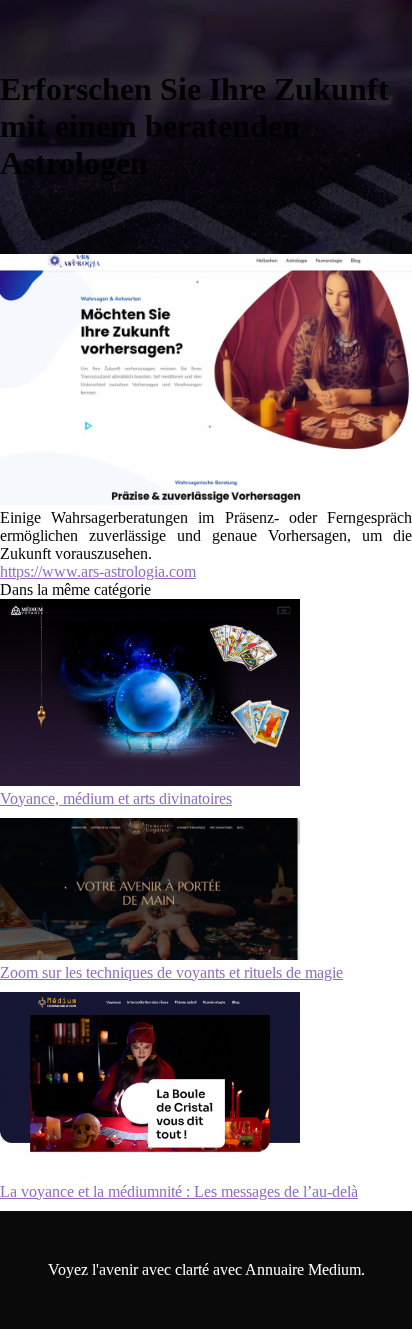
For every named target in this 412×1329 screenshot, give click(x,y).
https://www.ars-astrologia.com (98, 571)
